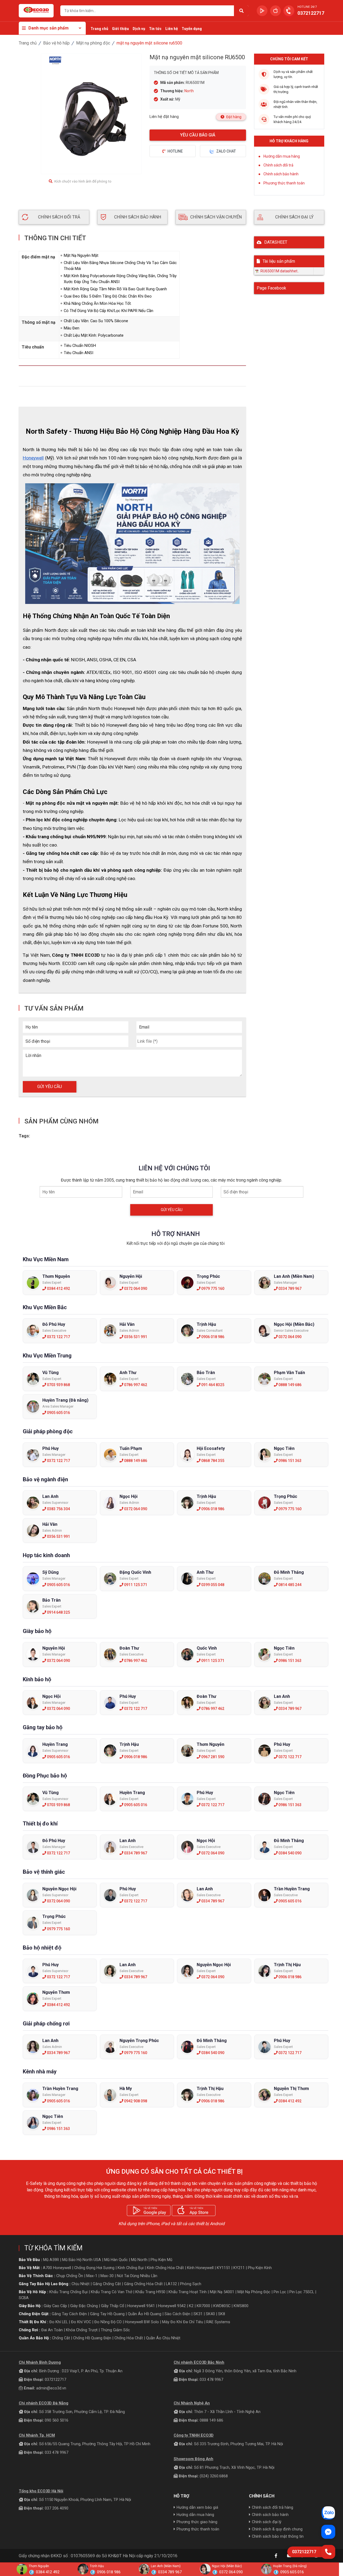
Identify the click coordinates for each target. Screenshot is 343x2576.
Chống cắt (61, 2338)
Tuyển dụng (192, 29)
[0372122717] (328, 2552)
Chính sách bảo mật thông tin (278, 2536)
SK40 (210, 2314)
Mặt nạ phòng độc (93, 43)
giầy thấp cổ (113, 2306)
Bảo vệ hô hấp (56, 43)
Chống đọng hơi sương (94, 2268)
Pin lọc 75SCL (302, 2292)
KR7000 (203, 2306)
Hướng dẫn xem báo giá (197, 2507)
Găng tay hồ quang (107, 2314)
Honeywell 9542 (172, 2306)
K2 (191, 2306)
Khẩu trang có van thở (111, 2292)
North (189, 91)
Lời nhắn (33, 1055)
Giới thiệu (120, 29)
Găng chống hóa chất (143, 2284)
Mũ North (139, 2260)
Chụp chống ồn (70, 2276)
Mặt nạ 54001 (222, 2292)
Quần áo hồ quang (145, 2314)
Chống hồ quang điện (92, 2338)
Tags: (24, 1136)
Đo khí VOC (81, 2322)
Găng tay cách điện (69, 2314)
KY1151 (223, 2268)
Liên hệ (172, 29)
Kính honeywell (200, 2268)
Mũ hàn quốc (116, 2260)
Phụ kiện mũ (161, 2260)
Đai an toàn (52, 2330)
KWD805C (222, 2306)
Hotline (175, 151)
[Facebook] (276, 2556)
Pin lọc (280, 2292)
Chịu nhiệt (81, 2284)
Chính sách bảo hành (281, 174)
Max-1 (92, 2276)
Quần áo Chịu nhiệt (163, 2338)
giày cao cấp (55, 2306)
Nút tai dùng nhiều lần (137, 2276)
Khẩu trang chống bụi (68, 2292)
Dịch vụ (139, 29)
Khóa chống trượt (82, 2330)
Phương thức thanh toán (284, 183)
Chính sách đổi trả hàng (273, 2507)
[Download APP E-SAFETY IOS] (275, 11)
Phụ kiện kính (260, 2268)
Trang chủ (99, 29)
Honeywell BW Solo (142, 2322)
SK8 (222, 2314)
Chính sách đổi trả (278, 165)
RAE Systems (218, 2322)
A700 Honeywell (57, 2268)
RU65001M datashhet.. (279, 271)
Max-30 (107, 2276)
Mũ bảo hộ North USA (82, 2260)
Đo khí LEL (59, 2322)
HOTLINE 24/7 (307, 7)
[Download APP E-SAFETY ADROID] (262, 11)
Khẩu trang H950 (150, 2292)
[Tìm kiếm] (241, 11)
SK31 (198, 2314)
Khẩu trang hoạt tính (188, 2292)
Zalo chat (226, 151)
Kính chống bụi (131, 2268)
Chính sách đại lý (267, 2522)
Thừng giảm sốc (115, 2330)
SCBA (24, 2298)
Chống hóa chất (129, 2338)
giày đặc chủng (84, 2306)
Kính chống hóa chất (165, 2268)
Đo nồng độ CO (108, 2322)
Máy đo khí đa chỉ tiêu (183, 2322)
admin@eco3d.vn (51, 2388)
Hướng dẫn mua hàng (282, 156)
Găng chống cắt (107, 2284)
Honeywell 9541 (141, 2306)
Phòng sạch (191, 2284)
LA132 (171, 2284)
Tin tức (155, 29)
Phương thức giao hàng (197, 2522)
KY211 (239, 2268)
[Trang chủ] (36, 11)
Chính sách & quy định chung (277, 2529)
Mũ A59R (51, 2260)
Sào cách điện (177, 2314)
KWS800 (241, 2306)
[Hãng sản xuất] (56, 61)
